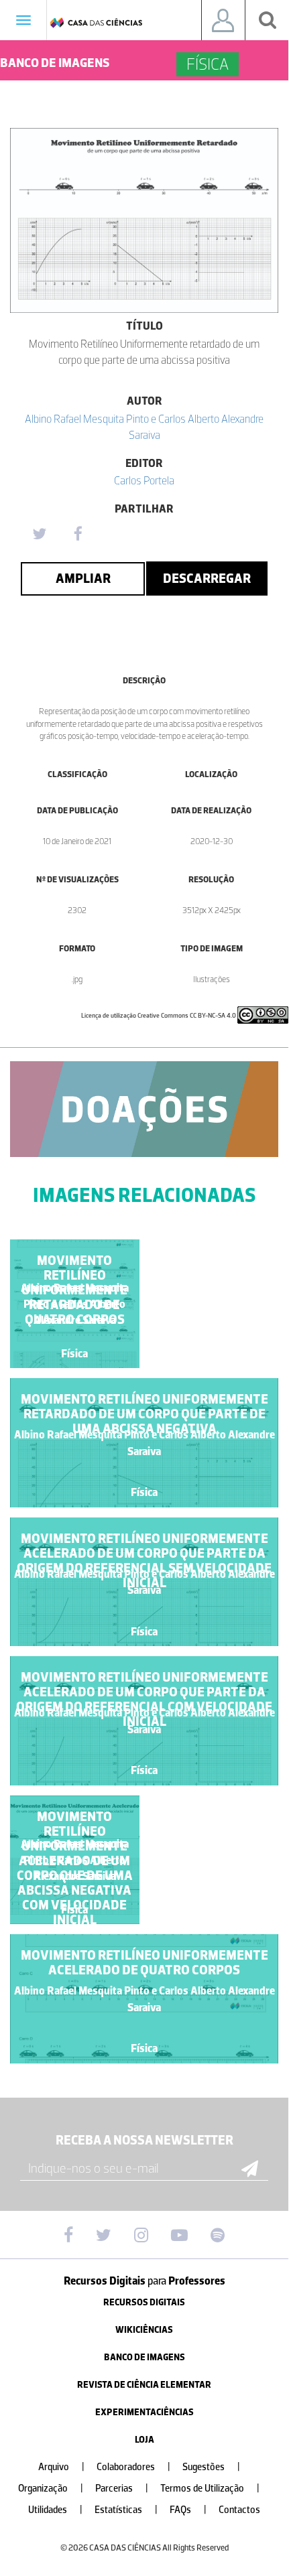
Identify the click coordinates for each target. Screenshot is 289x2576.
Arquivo (61, 2467)
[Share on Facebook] (78, 535)
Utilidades (55, 2510)
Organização (51, 2489)
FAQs (188, 2510)
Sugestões (211, 2467)
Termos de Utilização (210, 2489)
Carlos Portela (144, 480)
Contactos (239, 2510)
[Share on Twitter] (39, 535)
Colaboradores (133, 2467)
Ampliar (83, 578)
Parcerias (122, 2489)
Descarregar (207, 578)
